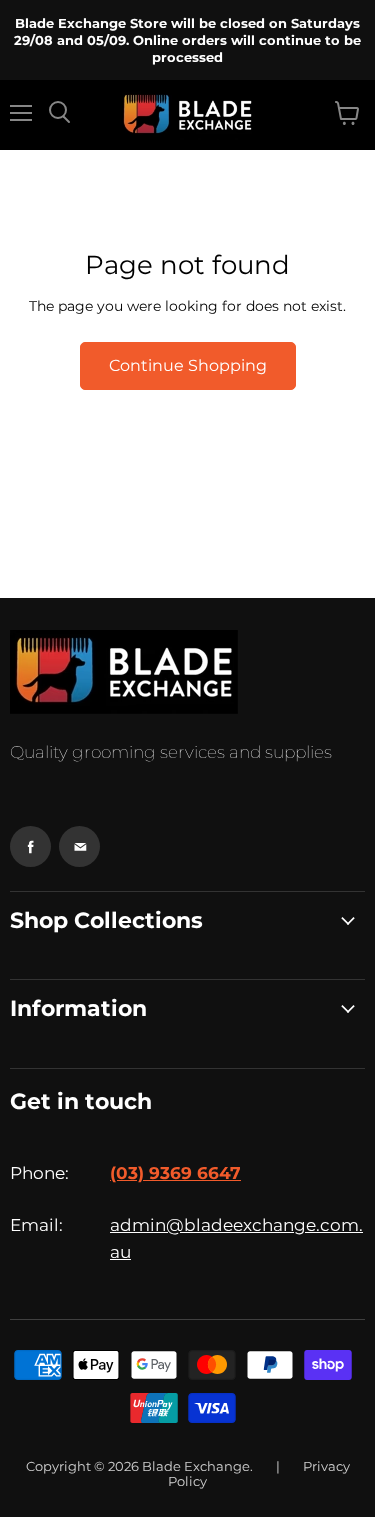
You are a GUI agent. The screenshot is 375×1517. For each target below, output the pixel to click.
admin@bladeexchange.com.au (236, 1238)
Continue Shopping (188, 365)
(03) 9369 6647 (175, 1173)
